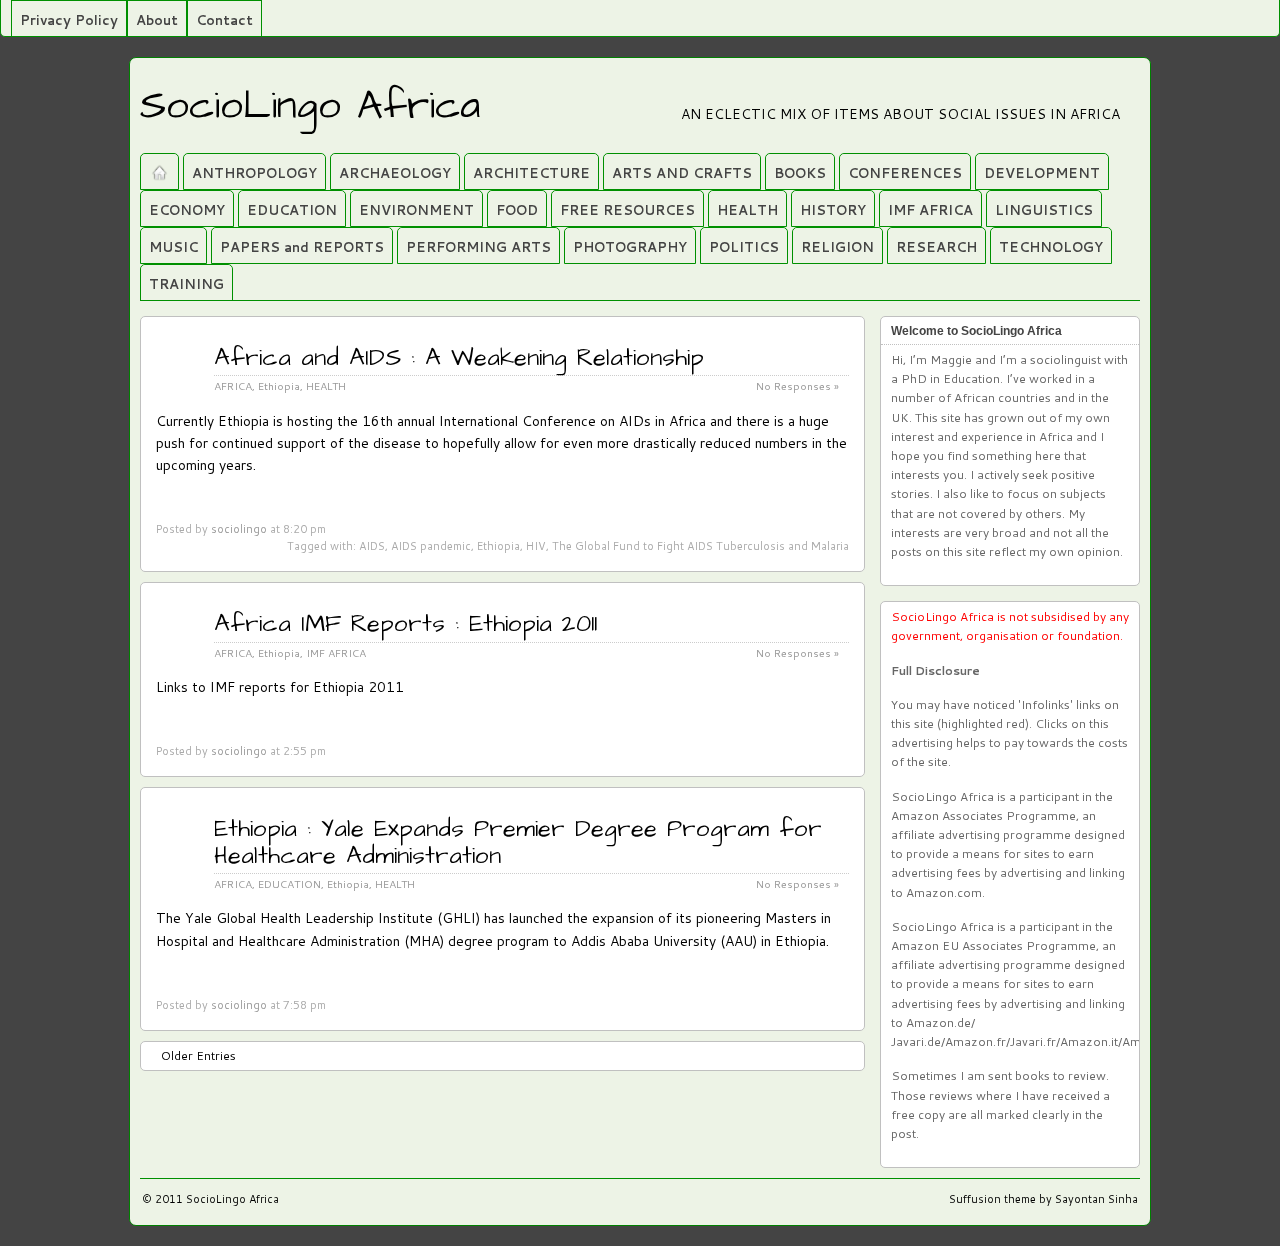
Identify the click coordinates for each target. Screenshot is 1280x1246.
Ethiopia (279, 385)
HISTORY (833, 210)
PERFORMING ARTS (478, 247)
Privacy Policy (69, 20)
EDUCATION (292, 210)
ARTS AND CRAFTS (682, 173)
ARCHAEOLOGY (395, 173)
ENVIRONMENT (416, 210)
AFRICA (233, 385)
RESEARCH (936, 247)
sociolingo (239, 529)
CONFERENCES (905, 173)
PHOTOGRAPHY (630, 247)
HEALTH (747, 210)
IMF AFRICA (930, 210)
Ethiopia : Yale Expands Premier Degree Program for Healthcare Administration (518, 842)
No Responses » (797, 883)
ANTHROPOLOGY (254, 173)
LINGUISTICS (1044, 210)
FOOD (517, 210)
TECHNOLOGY (1051, 247)
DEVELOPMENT (1042, 173)
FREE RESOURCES (627, 210)
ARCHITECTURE (531, 173)
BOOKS (800, 173)
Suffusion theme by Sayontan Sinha (1043, 1199)
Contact (224, 20)
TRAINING (186, 284)
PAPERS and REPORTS (302, 247)
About (157, 20)
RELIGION (837, 247)
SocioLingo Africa (310, 106)
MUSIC (173, 247)
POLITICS (744, 247)
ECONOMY (187, 210)
